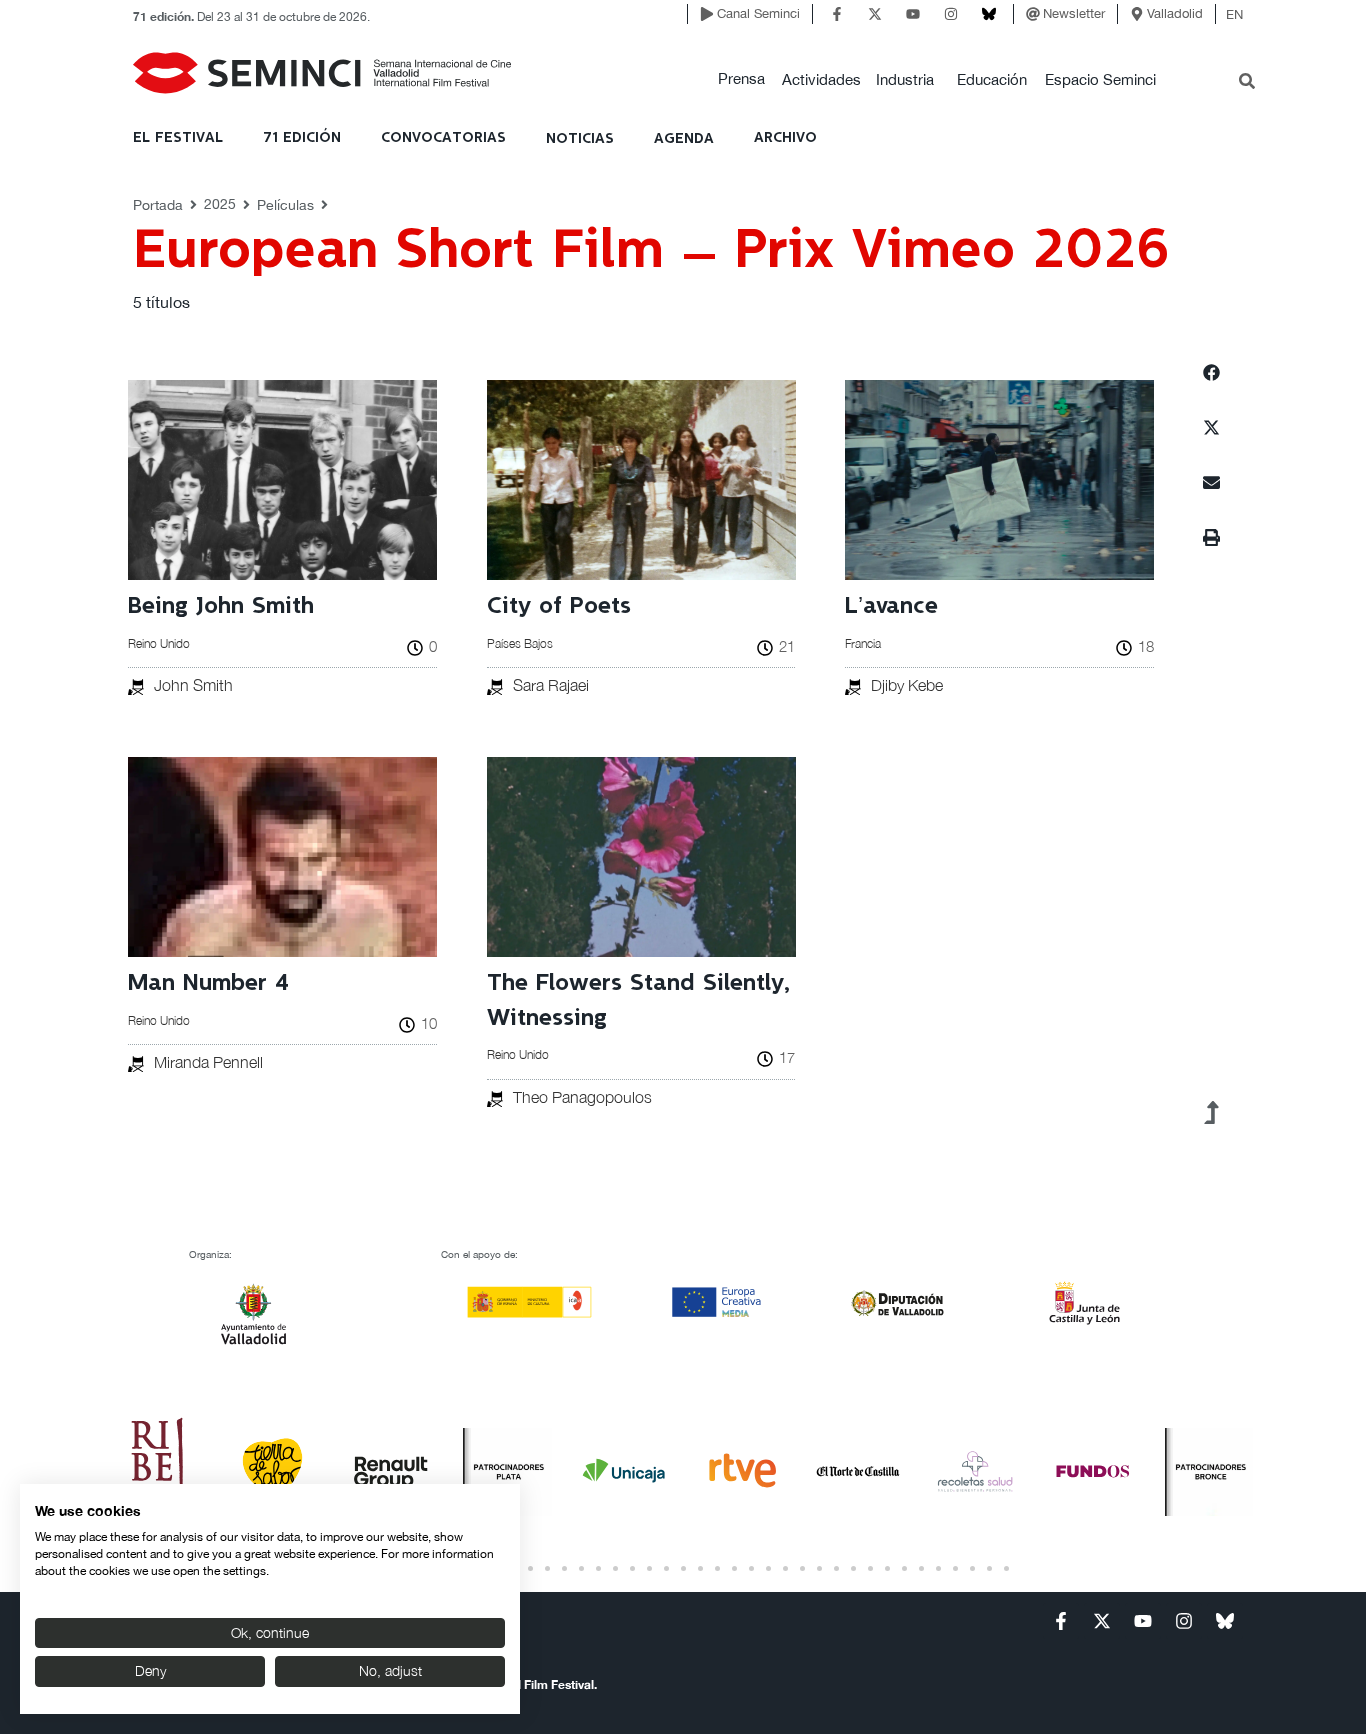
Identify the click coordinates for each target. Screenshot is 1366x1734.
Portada (158, 205)
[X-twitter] (875, 14)
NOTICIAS (580, 139)
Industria (905, 79)
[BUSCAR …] (1247, 83)
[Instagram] (951, 14)
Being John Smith (221, 606)
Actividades (821, 79)
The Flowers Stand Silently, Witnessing (638, 1001)
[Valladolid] (1137, 14)
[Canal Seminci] (707, 14)
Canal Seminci (758, 13)
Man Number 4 (208, 983)
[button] (741, 79)
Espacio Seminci (1100, 79)
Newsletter (1074, 13)
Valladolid (1175, 13)
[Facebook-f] (837, 14)
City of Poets (559, 606)
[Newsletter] (1033, 14)
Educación (992, 79)
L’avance (891, 606)
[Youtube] (913, 14)
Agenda (684, 139)
